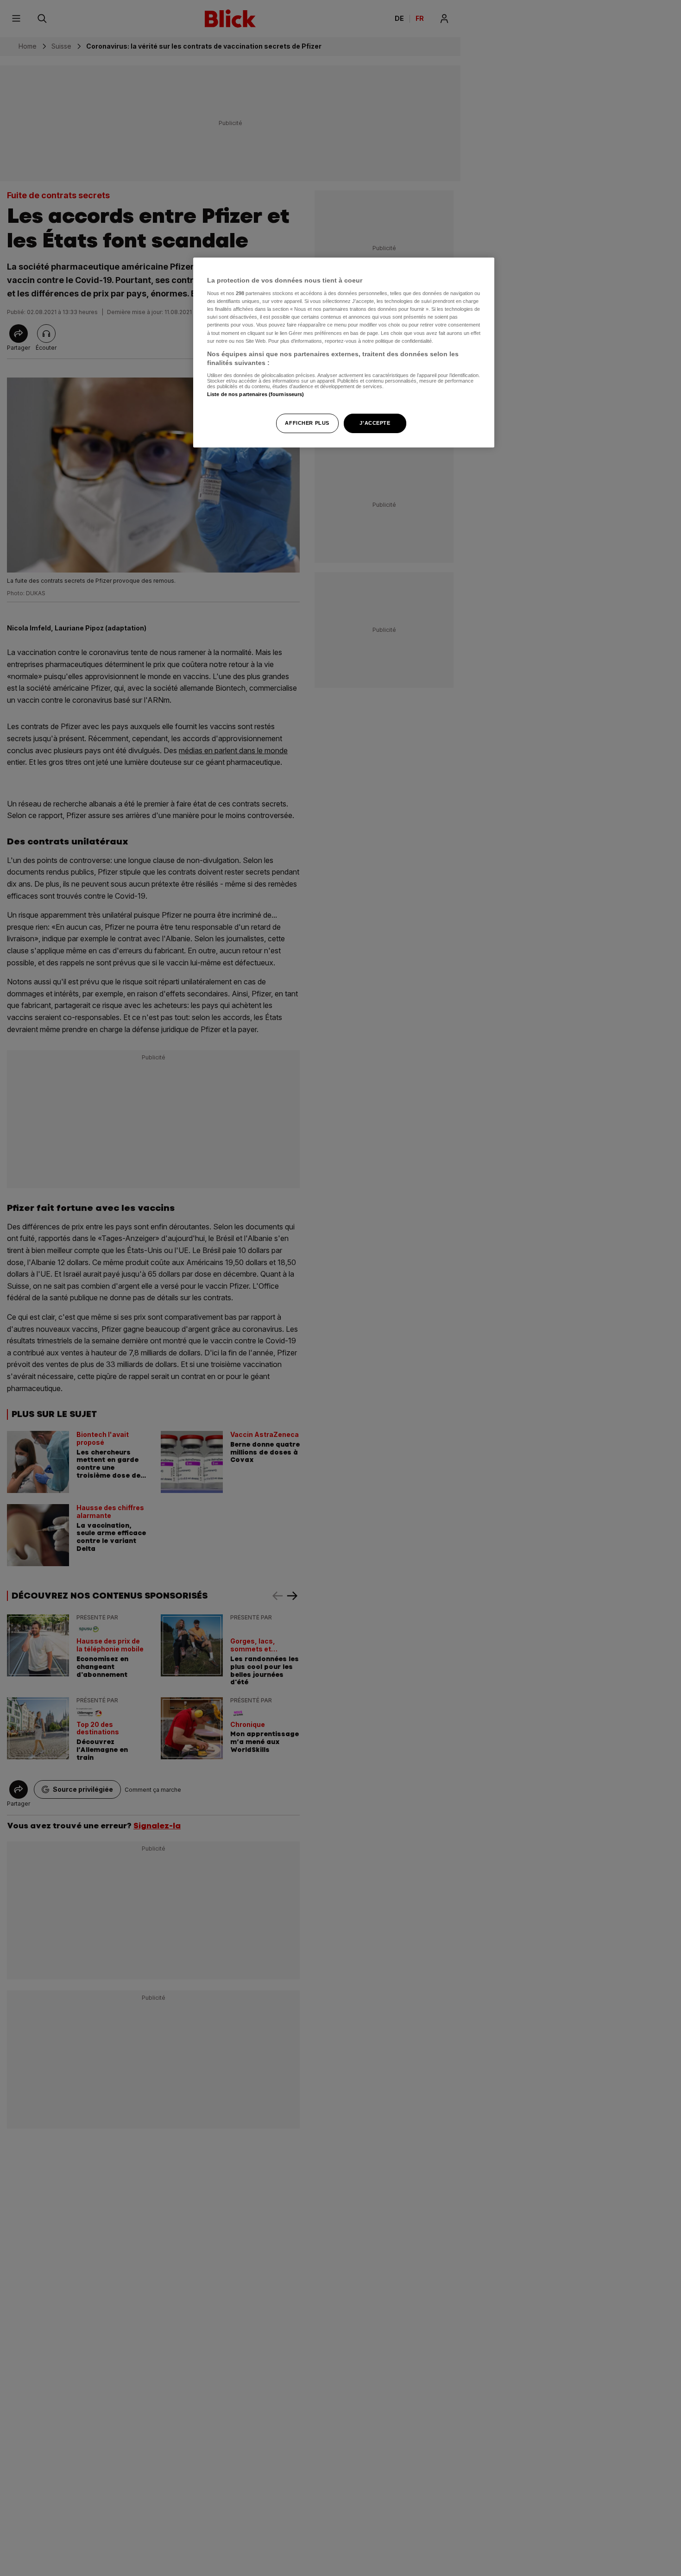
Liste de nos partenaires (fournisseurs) (255, 394)
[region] (344, 353)
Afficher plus (307, 423)
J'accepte (375, 423)
